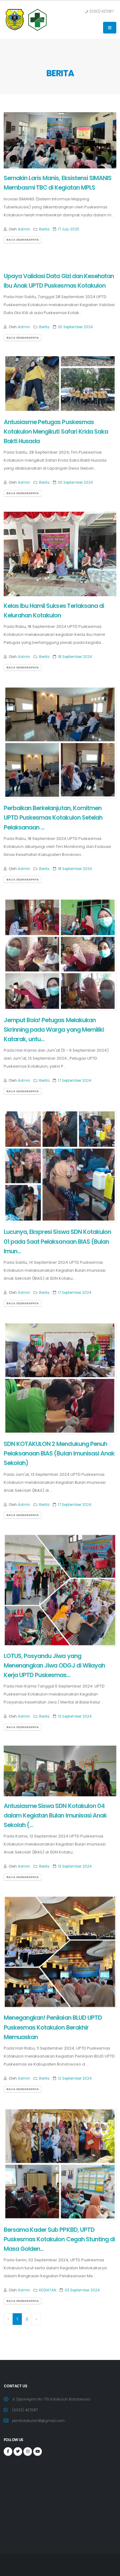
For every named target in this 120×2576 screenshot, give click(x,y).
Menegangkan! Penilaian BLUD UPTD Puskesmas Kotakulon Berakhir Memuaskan (53, 2027)
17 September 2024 (74, 1081)
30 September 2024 (75, 327)
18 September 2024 (75, 657)
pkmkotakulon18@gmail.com (38, 2421)
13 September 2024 (75, 1716)
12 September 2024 (75, 2078)
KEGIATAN (48, 2290)
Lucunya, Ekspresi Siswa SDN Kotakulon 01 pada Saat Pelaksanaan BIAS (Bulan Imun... (57, 1241)
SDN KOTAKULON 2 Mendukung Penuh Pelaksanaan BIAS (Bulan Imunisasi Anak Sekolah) (59, 1453)
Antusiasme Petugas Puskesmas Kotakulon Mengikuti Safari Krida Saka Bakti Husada (56, 432)
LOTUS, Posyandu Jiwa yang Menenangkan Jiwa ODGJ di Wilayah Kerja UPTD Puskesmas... (54, 1666)
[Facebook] (8, 2452)
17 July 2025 (69, 229)
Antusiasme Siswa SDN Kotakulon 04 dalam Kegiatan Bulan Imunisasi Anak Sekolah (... (55, 1816)
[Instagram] (28, 2452)
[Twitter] (18, 2452)
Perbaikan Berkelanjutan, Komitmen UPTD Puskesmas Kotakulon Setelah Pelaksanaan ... (53, 818)
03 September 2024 (82, 2290)
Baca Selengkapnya (23, 240)
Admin (24, 229)
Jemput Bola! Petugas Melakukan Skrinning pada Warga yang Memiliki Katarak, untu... (54, 1030)
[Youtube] (38, 2452)
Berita (44, 229)
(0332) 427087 (25, 2410)
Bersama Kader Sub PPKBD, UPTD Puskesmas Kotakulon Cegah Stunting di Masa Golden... (59, 2239)
